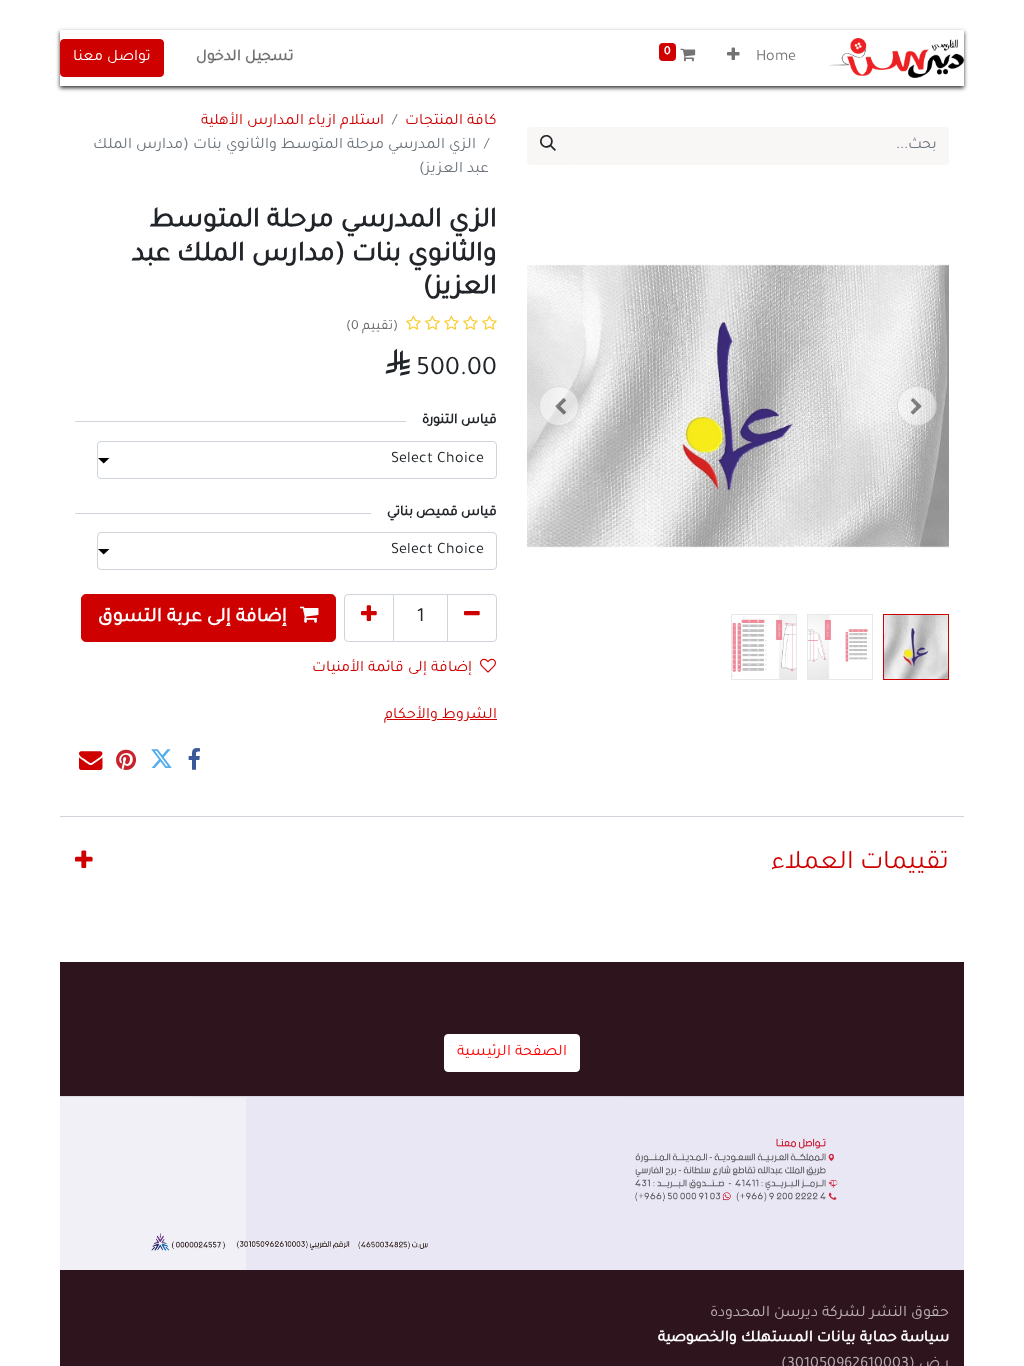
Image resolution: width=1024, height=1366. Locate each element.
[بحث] (548, 146)
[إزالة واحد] (472, 618)
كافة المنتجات (451, 122)
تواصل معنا (112, 58)
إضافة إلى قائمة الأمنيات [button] (392, 669)
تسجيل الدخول (245, 58)
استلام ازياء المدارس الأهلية (292, 122)
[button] (733, 58)
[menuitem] (776, 58)
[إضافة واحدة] (369, 618)
